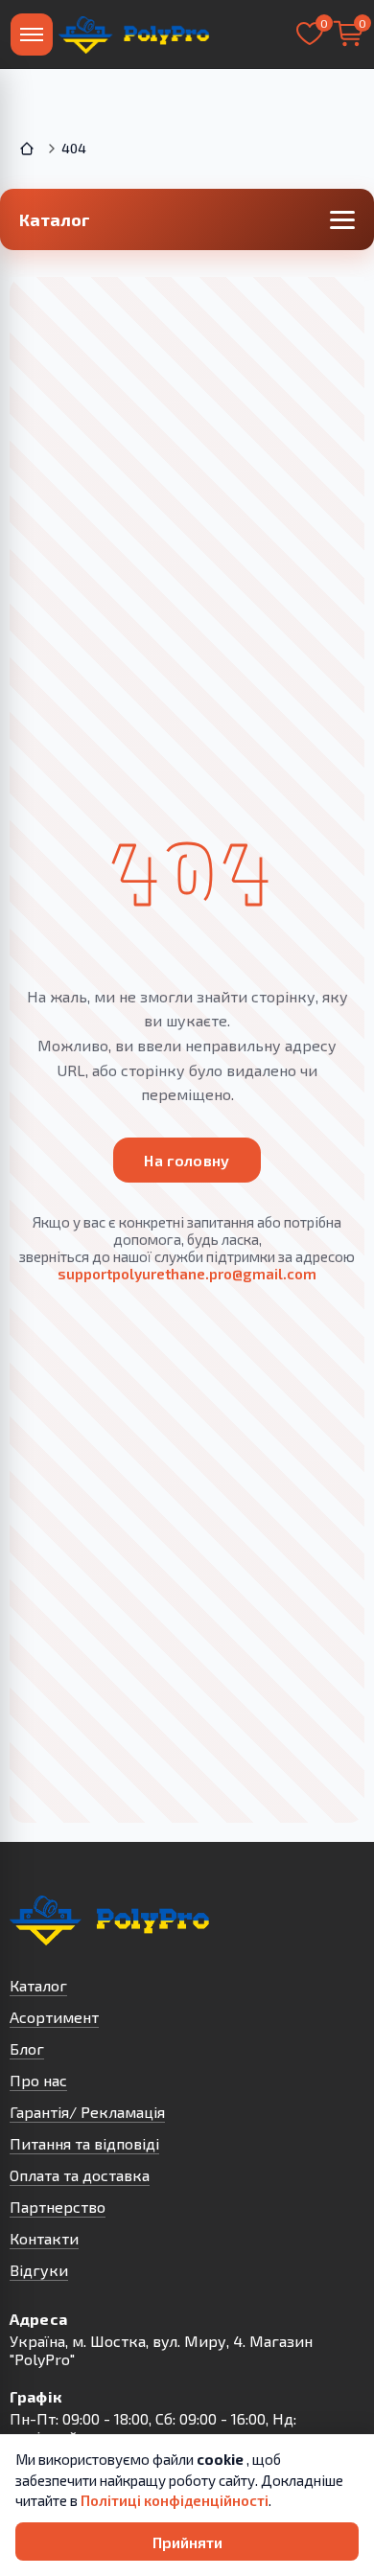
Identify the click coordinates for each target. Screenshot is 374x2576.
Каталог (38, 1985)
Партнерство (58, 2207)
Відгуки (39, 2270)
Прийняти (187, 2542)
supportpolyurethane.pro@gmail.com (187, 1274)
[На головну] (134, 34)
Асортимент (54, 2017)
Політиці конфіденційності (175, 2500)
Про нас (38, 2080)
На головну (187, 1160)
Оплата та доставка (80, 2175)
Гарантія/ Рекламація (87, 2112)
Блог (27, 2048)
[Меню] (32, 34)
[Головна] (29, 149)
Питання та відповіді (84, 2143)
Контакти (44, 2238)
